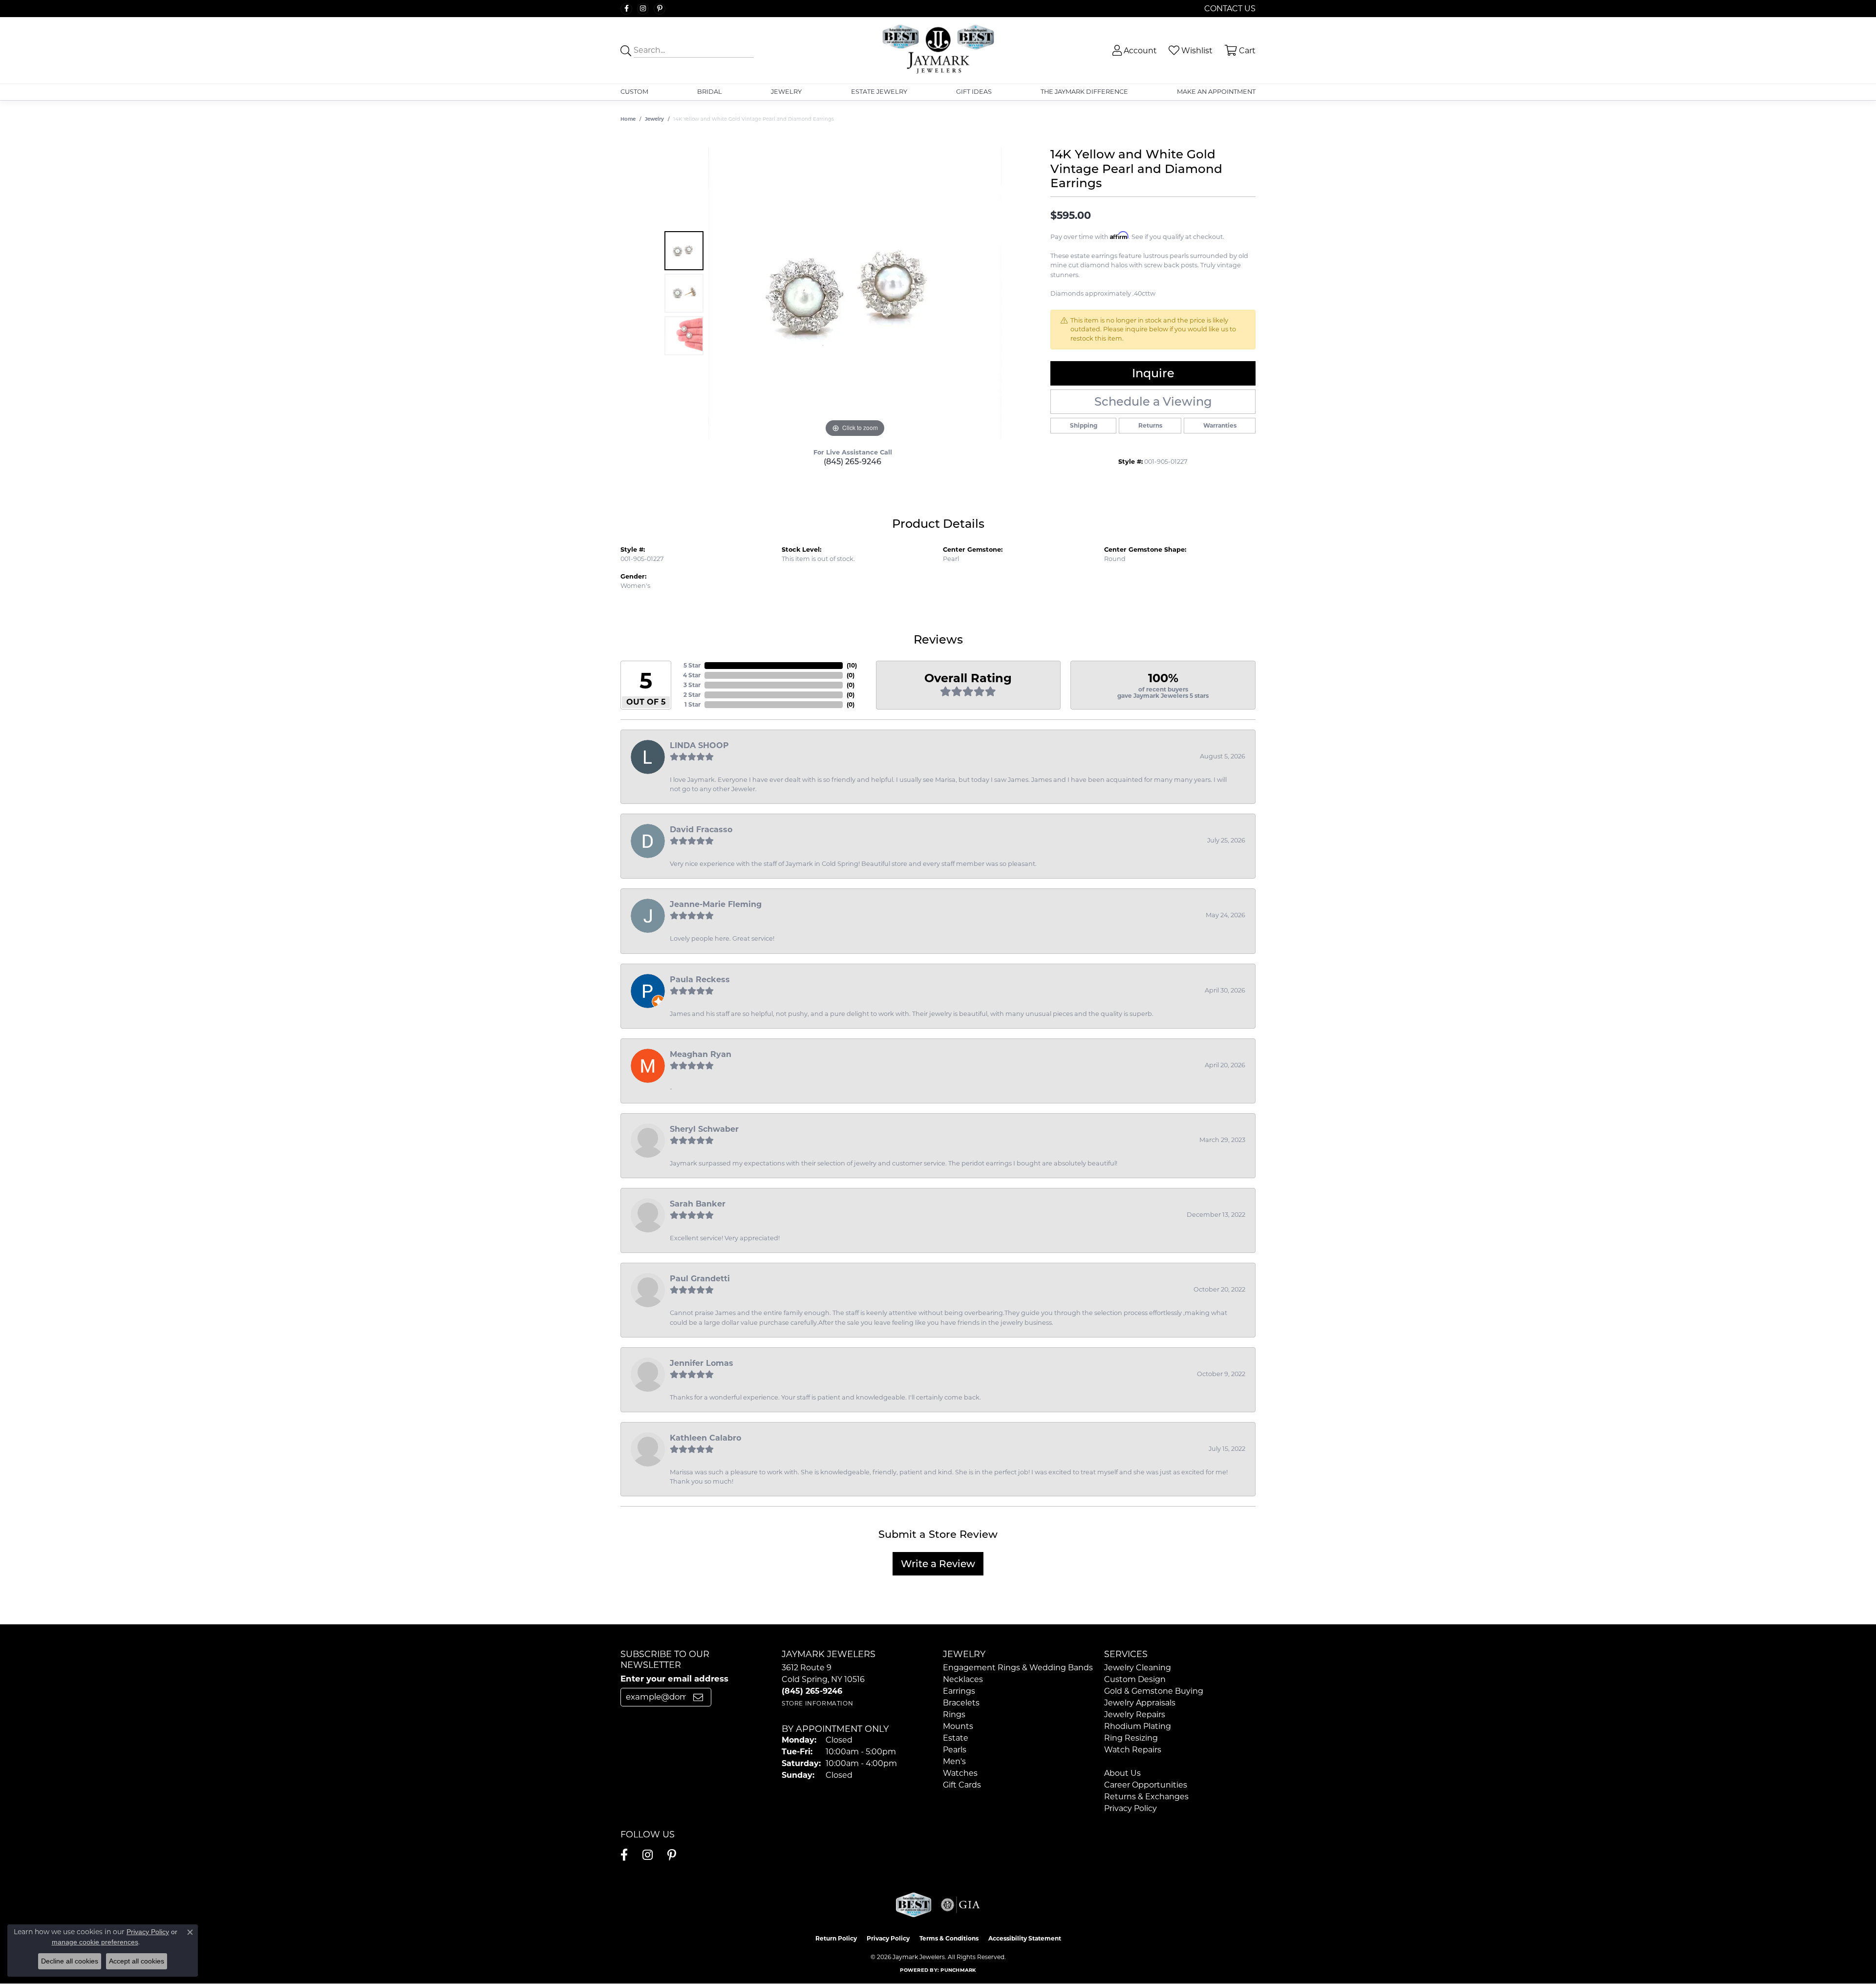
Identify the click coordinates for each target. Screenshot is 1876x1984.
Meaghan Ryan (701, 1054)
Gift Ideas (974, 92)
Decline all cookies (70, 1961)
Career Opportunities (1146, 1785)
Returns (1150, 425)
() (852, 665)
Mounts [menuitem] (958, 1726)
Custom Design (1135, 1679)
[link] (1229, 9)
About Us (1122, 1773)
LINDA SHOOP (699, 745)
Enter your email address (674, 1679)
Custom (634, 92)
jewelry (654, 119)
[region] (855, 293)
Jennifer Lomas (702, 1363)
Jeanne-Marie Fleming (716, 904)
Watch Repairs (1133, 1750)
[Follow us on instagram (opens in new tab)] (643, 9)
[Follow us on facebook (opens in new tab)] (626, 9)
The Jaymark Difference (1084, 92)
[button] (1134, 51)
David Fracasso (701, 830)
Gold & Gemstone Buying (1154, 1691)
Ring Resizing (1131, 1738)
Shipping (1084, 425)
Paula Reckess (700, 980)
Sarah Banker (698, 1204)
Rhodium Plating (1138, 1726)
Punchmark (958, 1970)
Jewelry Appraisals (1140, 1703)
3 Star (692, 685)
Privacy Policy (1130, 1808)
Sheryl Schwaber (704, 1129)
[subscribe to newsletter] (698, 1697)
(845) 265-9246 (853, 462)
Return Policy (836, 1938)
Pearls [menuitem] (955, 1750)
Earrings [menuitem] (959, 1691)
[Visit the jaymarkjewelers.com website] (914, 1905)
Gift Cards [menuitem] (962, 1785)
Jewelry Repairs (1135, 1714)
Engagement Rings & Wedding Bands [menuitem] (1018, 1668)
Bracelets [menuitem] (961, 1703)
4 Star (692, 675)
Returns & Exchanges (1146, 1797)
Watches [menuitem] (960, 1773)
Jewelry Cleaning (1138, 1668)
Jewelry (786, 92)
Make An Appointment (1216, 92)
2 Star (692, 695)
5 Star (692, 665)
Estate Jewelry (879, 92)
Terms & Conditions (949, 1938)
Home (628, 119)
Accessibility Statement (1025, 1938)
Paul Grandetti (700, 1279)
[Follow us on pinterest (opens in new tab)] (660, 9)
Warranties (1220, 425)
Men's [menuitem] (954, 1761)
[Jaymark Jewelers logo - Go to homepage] (938, 50)
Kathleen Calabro (705, 1438)
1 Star (693, 704)
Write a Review (938, 1564)
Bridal (710, 92)
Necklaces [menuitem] (963, 1679)
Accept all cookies (137, 1961)
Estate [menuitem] (956, 1738)
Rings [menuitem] (954, 1714)
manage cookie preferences (95, 1942)
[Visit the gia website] (960, 1905)
